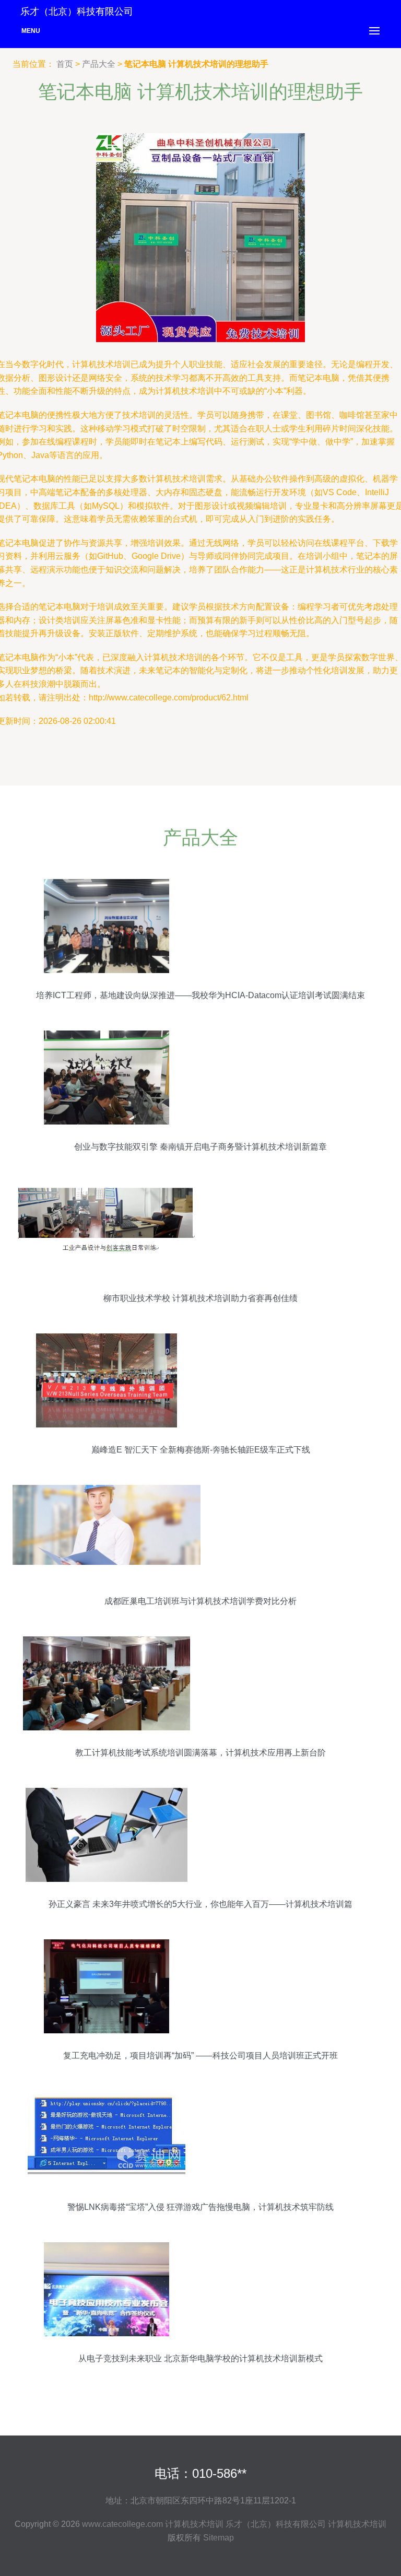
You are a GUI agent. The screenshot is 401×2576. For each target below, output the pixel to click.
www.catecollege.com (122, 2524)
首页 (65, 64)
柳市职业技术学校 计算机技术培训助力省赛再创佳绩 (200, 1298)
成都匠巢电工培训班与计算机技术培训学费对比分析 (200, 1601)
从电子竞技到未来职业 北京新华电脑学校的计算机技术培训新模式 (200, 2358)
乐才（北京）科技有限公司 (276, 2524)
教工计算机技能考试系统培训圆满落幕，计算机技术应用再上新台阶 (200, 1753)
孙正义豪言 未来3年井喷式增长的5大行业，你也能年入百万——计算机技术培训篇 (200, 1904)
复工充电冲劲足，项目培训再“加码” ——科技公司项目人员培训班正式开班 (200, 2056)
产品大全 (99, 64)
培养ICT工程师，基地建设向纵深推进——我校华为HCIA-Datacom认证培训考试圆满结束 (200, 995)
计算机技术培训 (194, 2524)
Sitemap (219, 2538)
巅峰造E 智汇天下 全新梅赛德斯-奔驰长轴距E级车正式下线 (201, 1450)
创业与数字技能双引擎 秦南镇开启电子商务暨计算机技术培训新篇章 (200, 1147)
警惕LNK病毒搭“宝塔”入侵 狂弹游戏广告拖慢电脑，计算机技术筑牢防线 (200, 2207)
